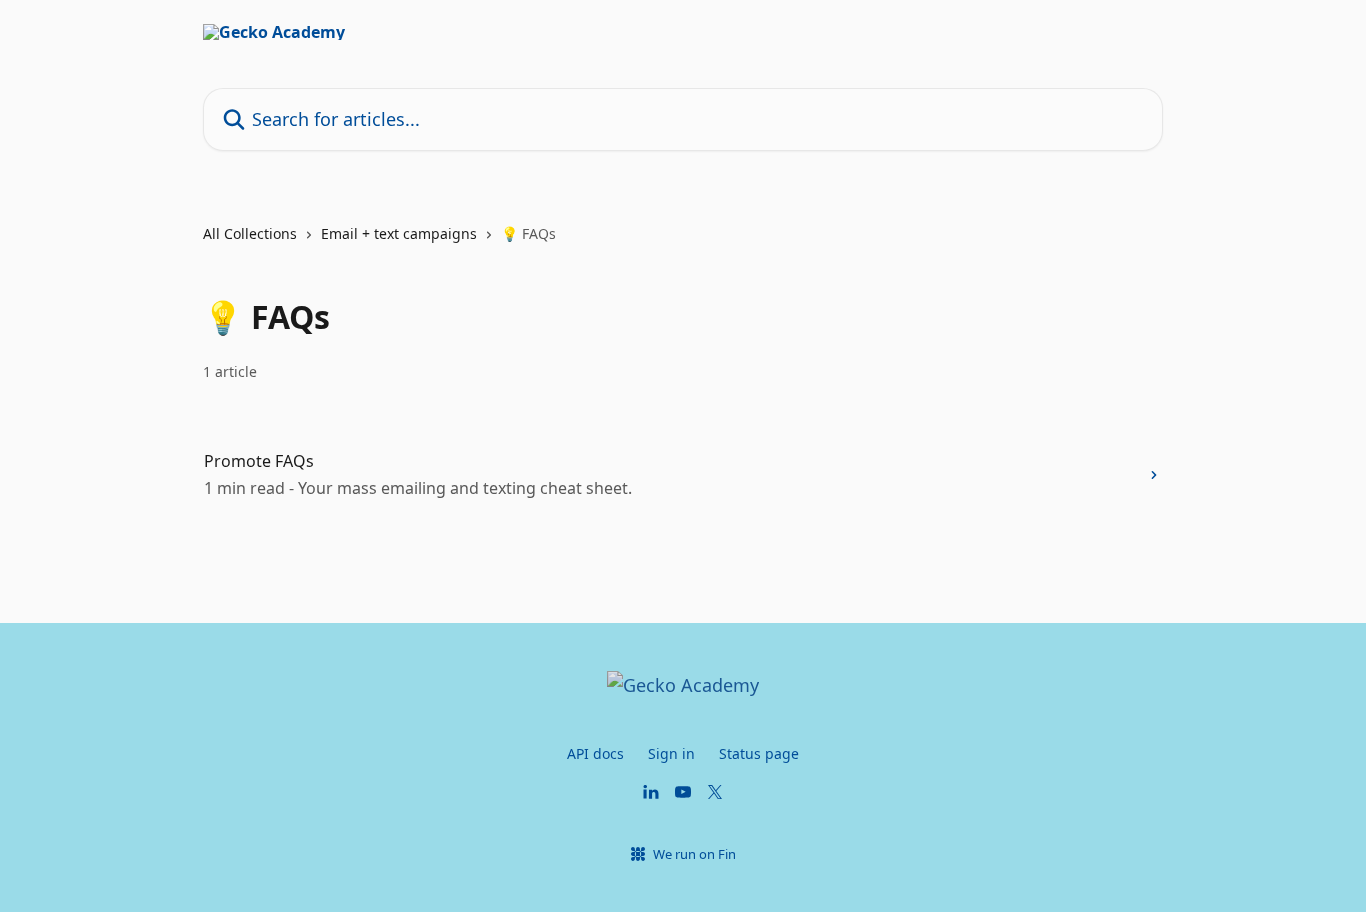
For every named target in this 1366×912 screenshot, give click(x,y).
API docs (595, 753)
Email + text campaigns (399, 233)
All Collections (250, 233)
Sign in (671, 753)
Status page (759, 753)
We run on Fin (694, 854)
